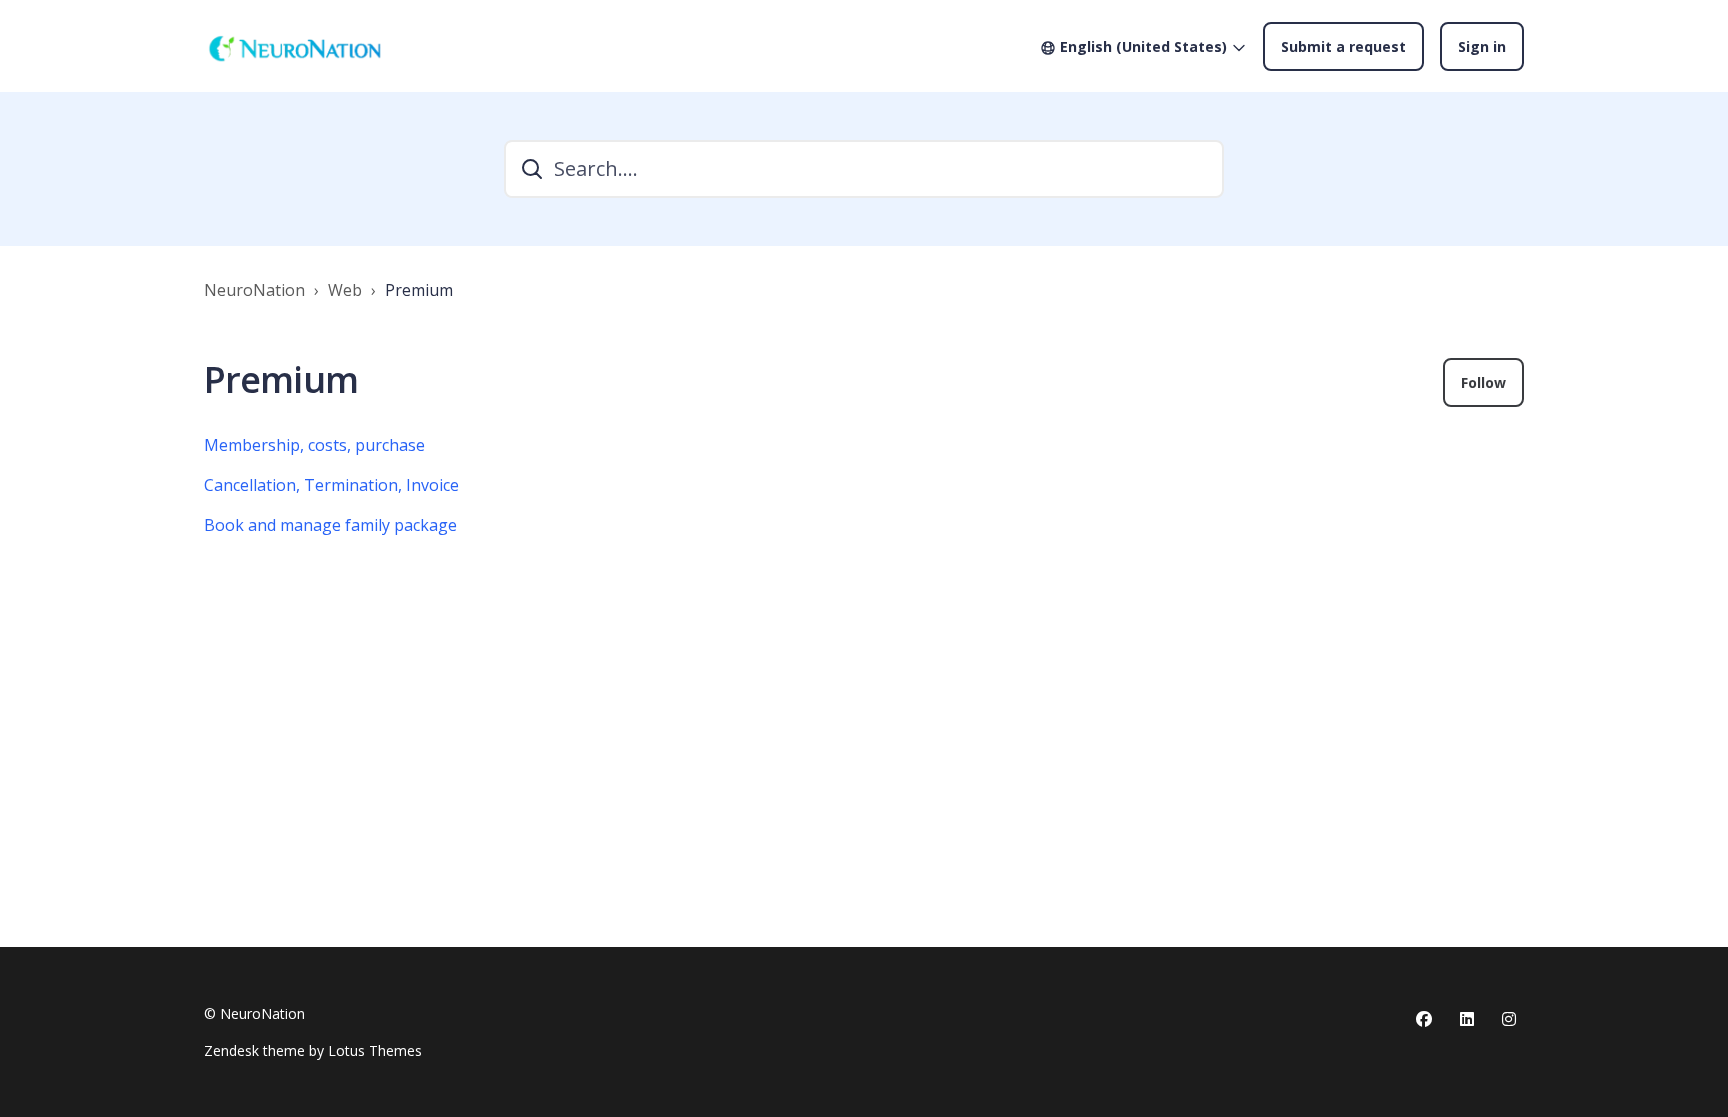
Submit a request (1343, 46)
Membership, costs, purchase (314, 445)
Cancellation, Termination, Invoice (331, 485)
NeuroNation (254, 290)
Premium (419, 290)
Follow (1483, 382)
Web (345, 290)
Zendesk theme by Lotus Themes (313, 1050)
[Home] (294, 46)
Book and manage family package (330, 525)
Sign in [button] (1482, 46)
